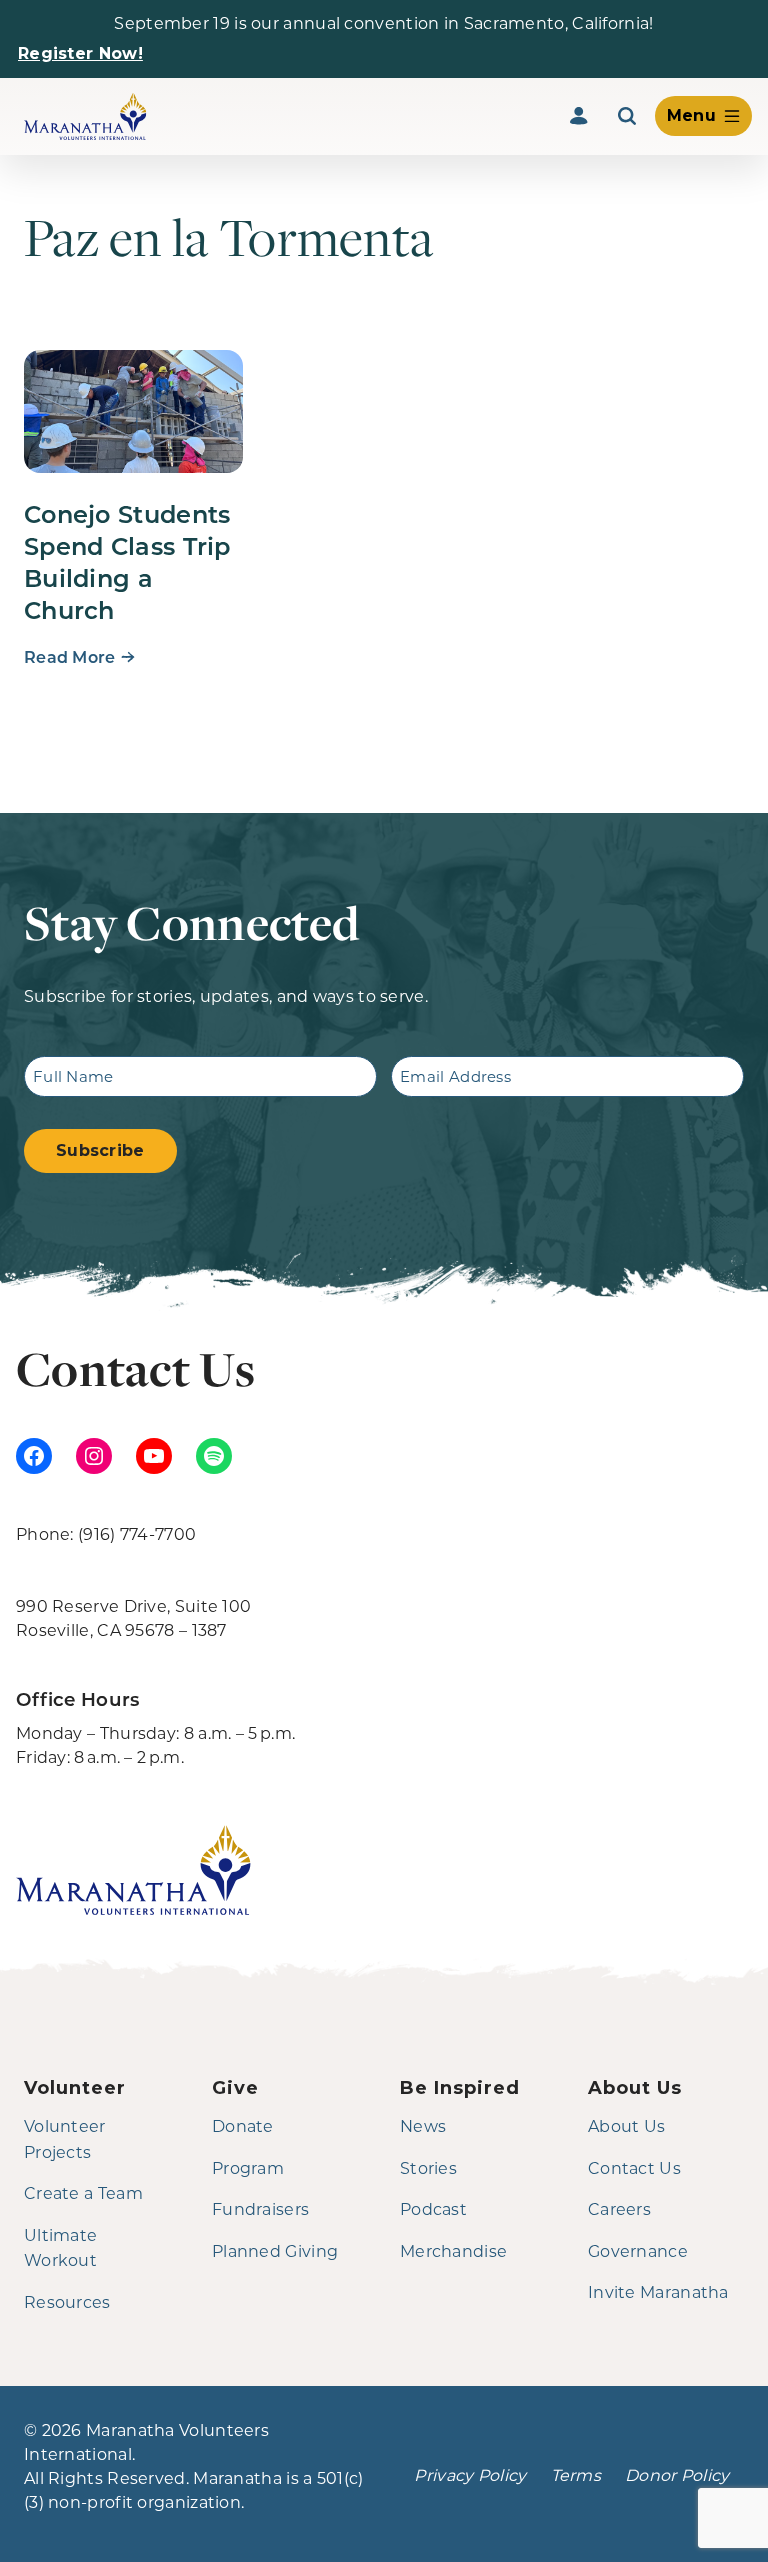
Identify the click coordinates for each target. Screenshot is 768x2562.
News (423, 2125)
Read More (70, 656)
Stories (428, 2167)
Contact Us (634, 2167)
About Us (626, 2125)
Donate (243, 2125)
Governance (638, 2250)
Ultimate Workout (60, 2247)
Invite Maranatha (658, 2291)
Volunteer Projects (65, 2138)
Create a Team (83, 2192)
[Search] (627, 116)
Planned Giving (275, 2250)
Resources (67, 2301)
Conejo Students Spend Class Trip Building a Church (127, 561)
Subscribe (100, 1150)
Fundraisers (260, 2208)
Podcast (433, 2208)
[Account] (579, 116)
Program (248, 2167)
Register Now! (80, 53)
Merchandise (453, 2250)
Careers (619, 2208)
